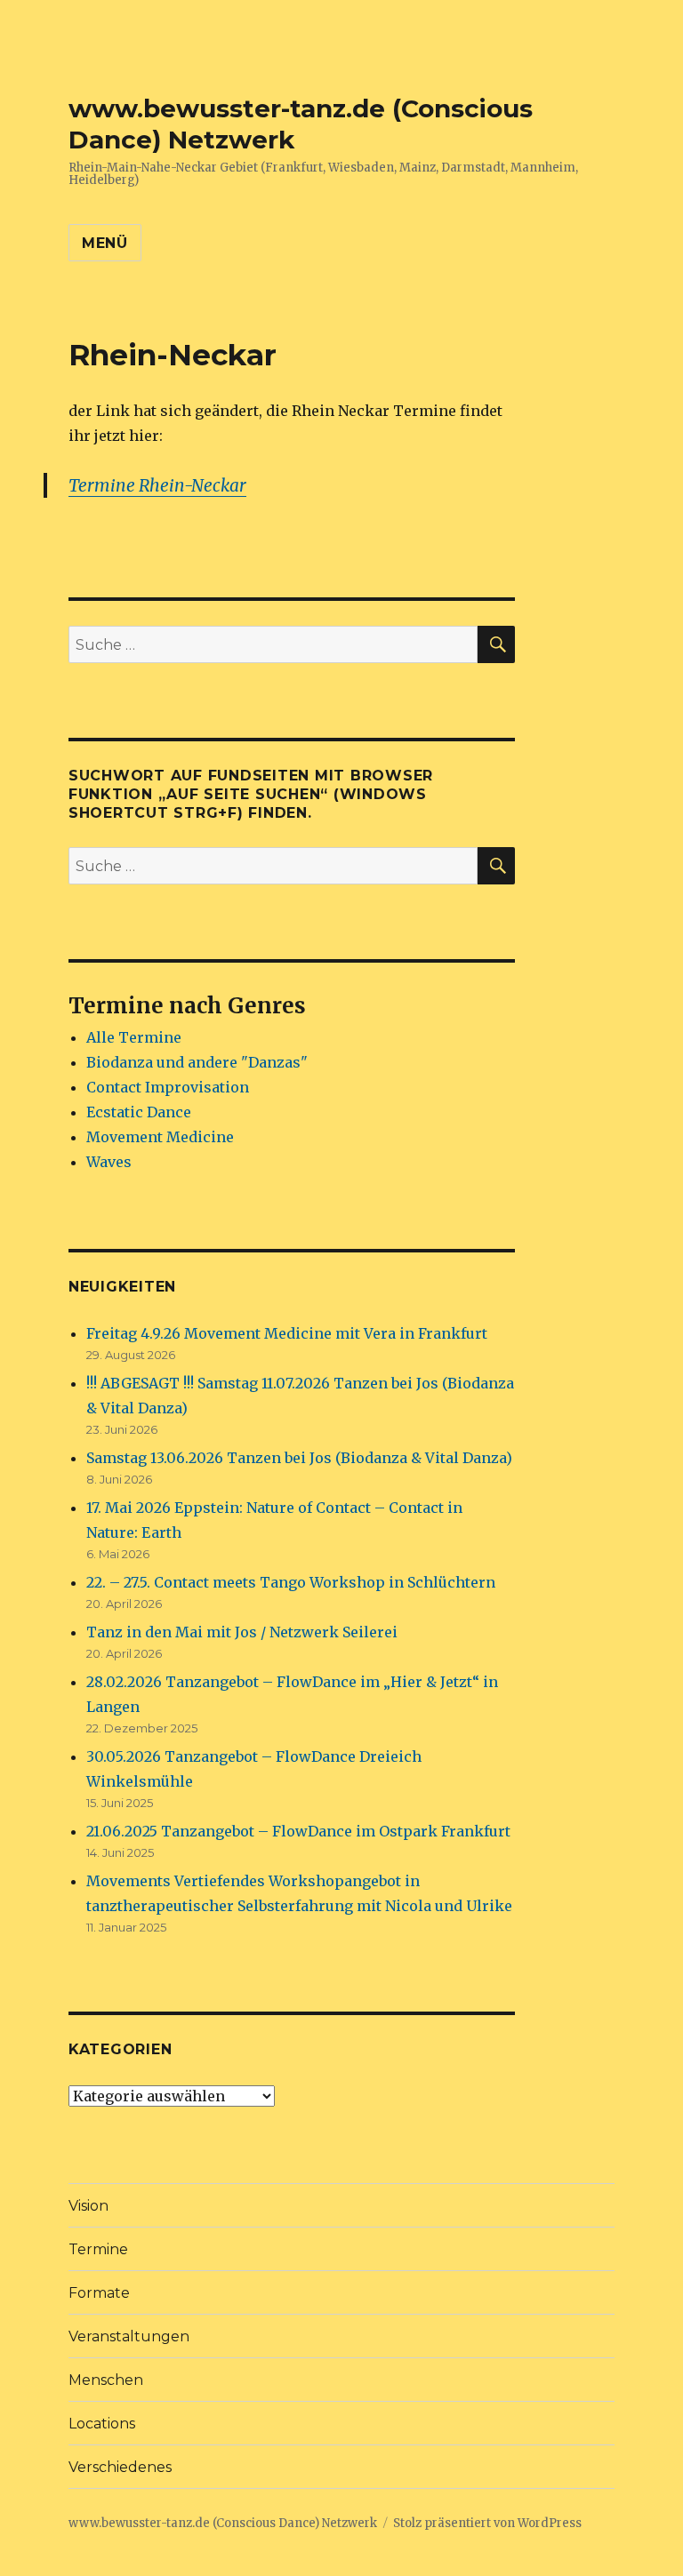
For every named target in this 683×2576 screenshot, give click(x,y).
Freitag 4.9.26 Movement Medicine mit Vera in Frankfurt (287, 1333)
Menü (105, 243)
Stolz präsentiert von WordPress (487, 2523)
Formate (99, 2293)
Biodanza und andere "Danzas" (197, 1062)
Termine (98, 2249)
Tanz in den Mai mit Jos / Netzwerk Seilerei (242, 1632)
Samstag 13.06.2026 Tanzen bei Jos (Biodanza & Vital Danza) (299, 1458)
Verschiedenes (120, 2467)
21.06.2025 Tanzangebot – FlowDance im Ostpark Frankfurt (298, 1831)
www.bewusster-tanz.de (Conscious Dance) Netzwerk (223, 2523)
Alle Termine (134, 1037)
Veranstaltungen (129, 2336)
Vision (88, 2206)
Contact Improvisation (168, 1087)
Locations (102, 2424)
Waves (109, 1162)
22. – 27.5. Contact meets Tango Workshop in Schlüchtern (291, 1582)
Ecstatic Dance (139, 1112)
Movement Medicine (160, 1137)
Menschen (106, 2380)
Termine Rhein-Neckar (157, 485)
